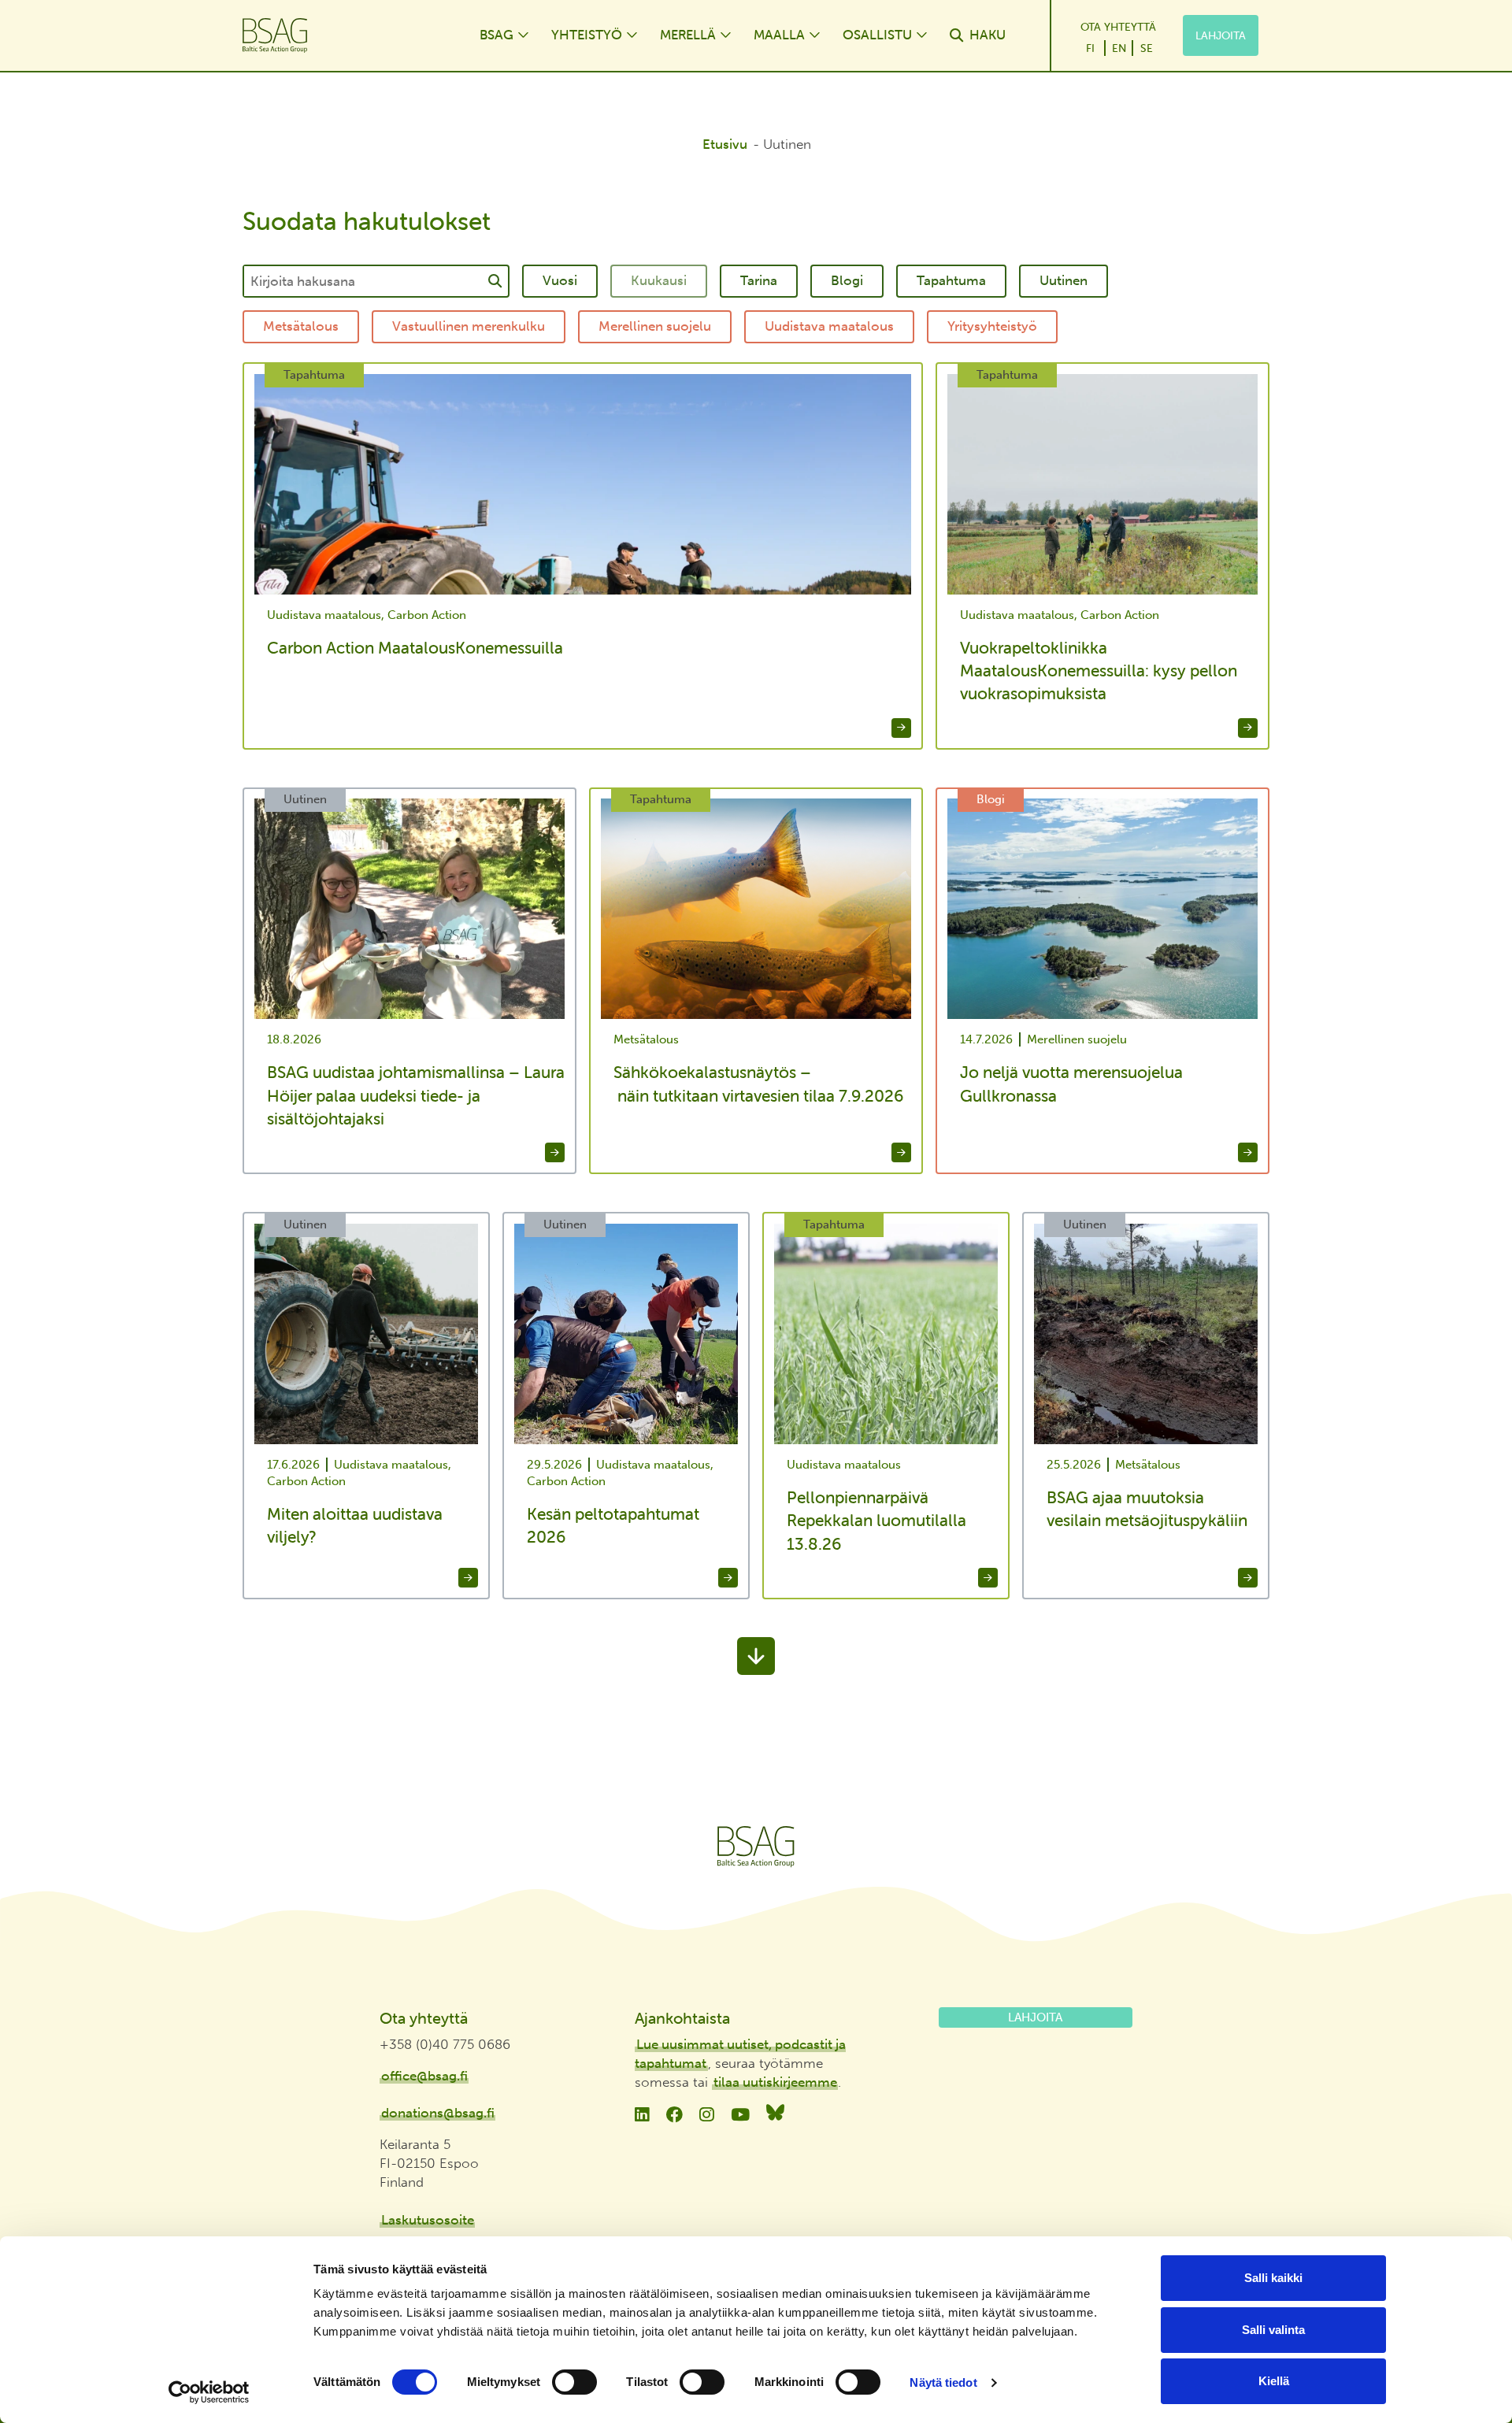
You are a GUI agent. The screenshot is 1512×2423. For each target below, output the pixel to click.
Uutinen (1064, 280)
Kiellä (1274, 2381)
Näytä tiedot (943, 2382)
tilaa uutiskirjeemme (775, 2082)
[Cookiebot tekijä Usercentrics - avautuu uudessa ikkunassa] (209, 2392)
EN (1119, 48)
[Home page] (345, 35)
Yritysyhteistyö (992, 326)
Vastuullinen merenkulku (469, 326)
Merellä (688, 35)
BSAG (497, 35)
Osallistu (877, 35)
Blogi (847, 280)
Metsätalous (301, 326)
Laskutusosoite (428, 2220)
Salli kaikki (1273, 2278)
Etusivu (725, 144)
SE (1147, 48)
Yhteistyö (587, 35)
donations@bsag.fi (438, 2113)
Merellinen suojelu (655, 326)
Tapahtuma (951, 280)
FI (1090, 48)
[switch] (574, 2382)
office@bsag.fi (424, 2076)
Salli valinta (1273, 2330)
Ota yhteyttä (1118, 27)
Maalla (779, 35)
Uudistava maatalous (829, 326)
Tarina (759, 280)
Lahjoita (1221, 35)
